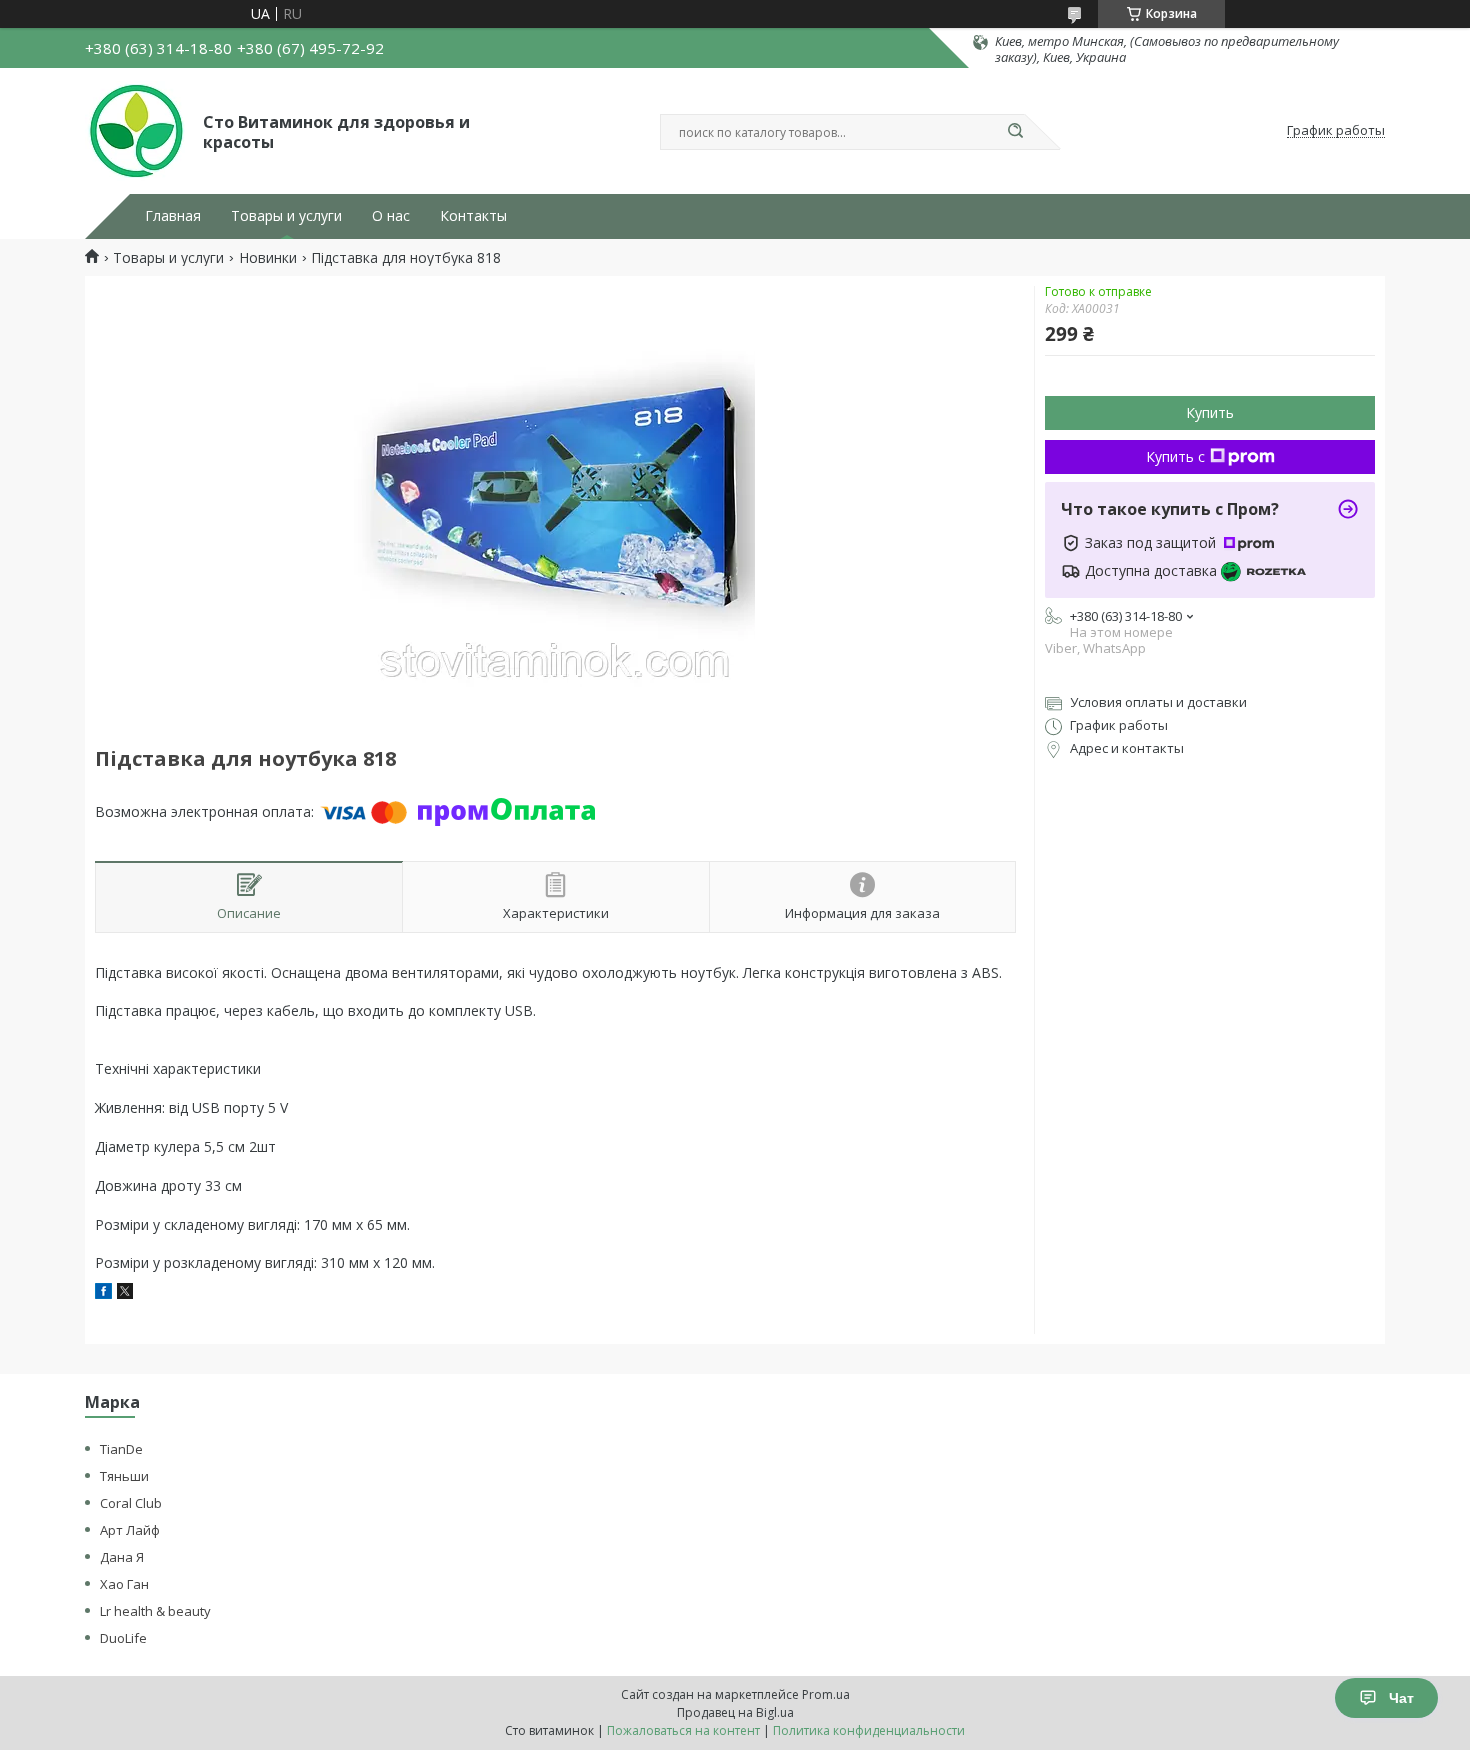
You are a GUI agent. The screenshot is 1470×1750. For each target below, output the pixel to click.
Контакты (473, 216)
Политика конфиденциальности (869, 1730)
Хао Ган (124, 1584)
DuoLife (123, 1638)
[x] (125, 1293)
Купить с (1175, 456)
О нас (391, 216)
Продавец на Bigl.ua (735, 1712)
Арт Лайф (130, 1530)
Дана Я (122, 1557)
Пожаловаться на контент (683, 1730)
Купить (1210, 412)
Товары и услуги (286, 216)
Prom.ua (826, 1694)
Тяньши (124, 1476)
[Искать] (1015, 132)
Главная (173, 216)
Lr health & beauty (155, 1611)
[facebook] (103, 1293)
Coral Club (131, 1503)
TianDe (121, 1449)
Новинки (268, 258)
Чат (1401, 1698)
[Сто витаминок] (135, 131)
